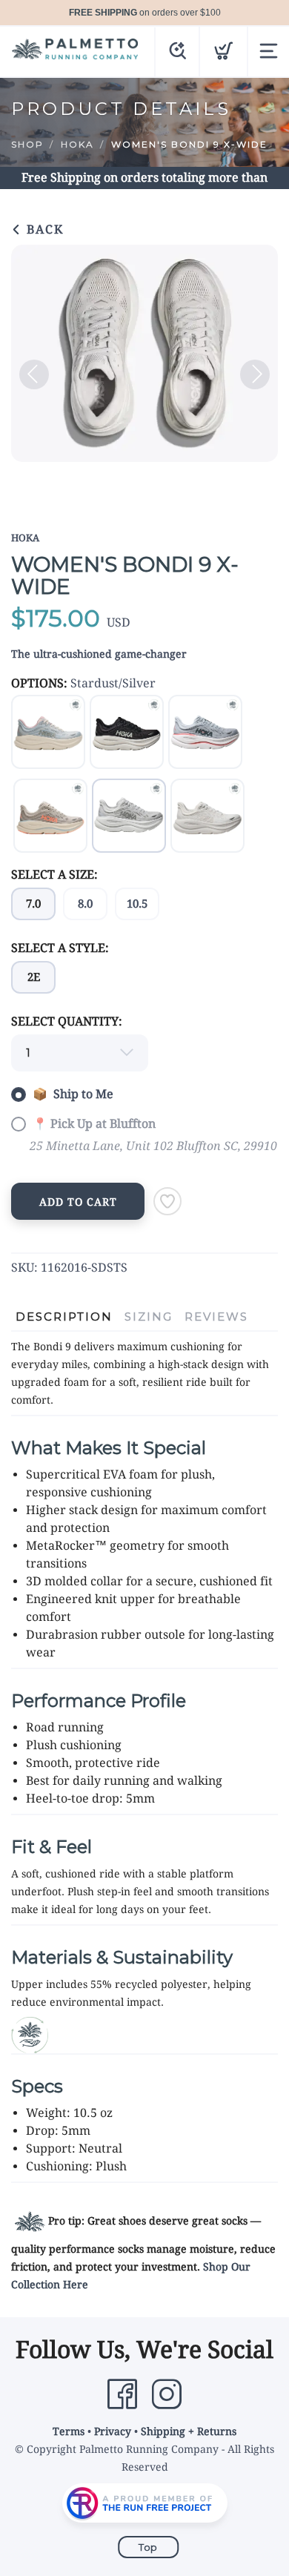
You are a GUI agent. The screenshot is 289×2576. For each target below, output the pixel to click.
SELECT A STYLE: (60, 948)
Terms (69, 2431)
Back (43, 229)
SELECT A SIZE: (54, 875)
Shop (27, 144)
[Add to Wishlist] (167, 1201)
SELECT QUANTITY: (67, 1021)
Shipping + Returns (189, 2431)
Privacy (113, 2431)
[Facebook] (122, 2394)
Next (255, 374)
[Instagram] (167, 2394)
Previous (34, 374)
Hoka (77, 144)
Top (148, 2547)
